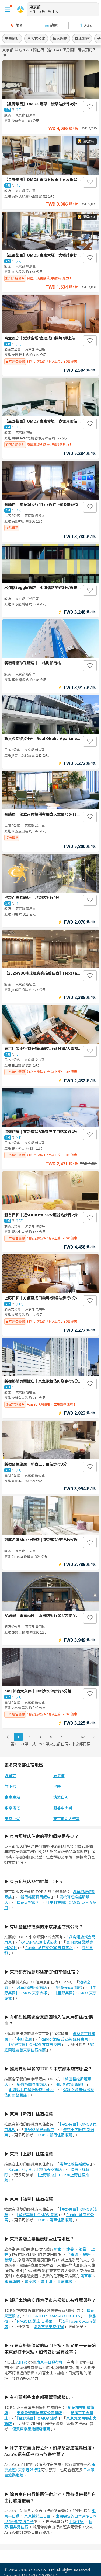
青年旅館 (82, 38)
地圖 (19, 25)
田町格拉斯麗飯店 (71, 2084)
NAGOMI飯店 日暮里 (35, 2321)
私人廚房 (60, 38)
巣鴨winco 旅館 (69, 1987)
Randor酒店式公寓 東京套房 (49, 1948)
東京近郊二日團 (37, 2516)
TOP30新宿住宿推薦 (55, 2135)
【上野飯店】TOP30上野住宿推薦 (47, 2177)
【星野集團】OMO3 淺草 (37, 2215)
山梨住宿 (76, 2521)
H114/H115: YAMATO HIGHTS (54, 2316)
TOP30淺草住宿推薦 (55, 2220)
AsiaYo (22, 2362)
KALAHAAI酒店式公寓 (39, 1942)
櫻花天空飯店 (28, 1902)
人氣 (88, 25)
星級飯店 (12, 38)
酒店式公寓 (36, 38)
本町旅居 (24, 2039)
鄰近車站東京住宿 (49, 2327)
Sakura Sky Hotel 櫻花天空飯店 (35, 2169)
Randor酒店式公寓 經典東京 (64, 2039)
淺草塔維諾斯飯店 (32, 1987)
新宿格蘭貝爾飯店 (36, 1897)
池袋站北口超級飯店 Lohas (32, 2090)
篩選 (54, 25)
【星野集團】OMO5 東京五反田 (50, 1905)
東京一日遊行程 (50, 2362)
